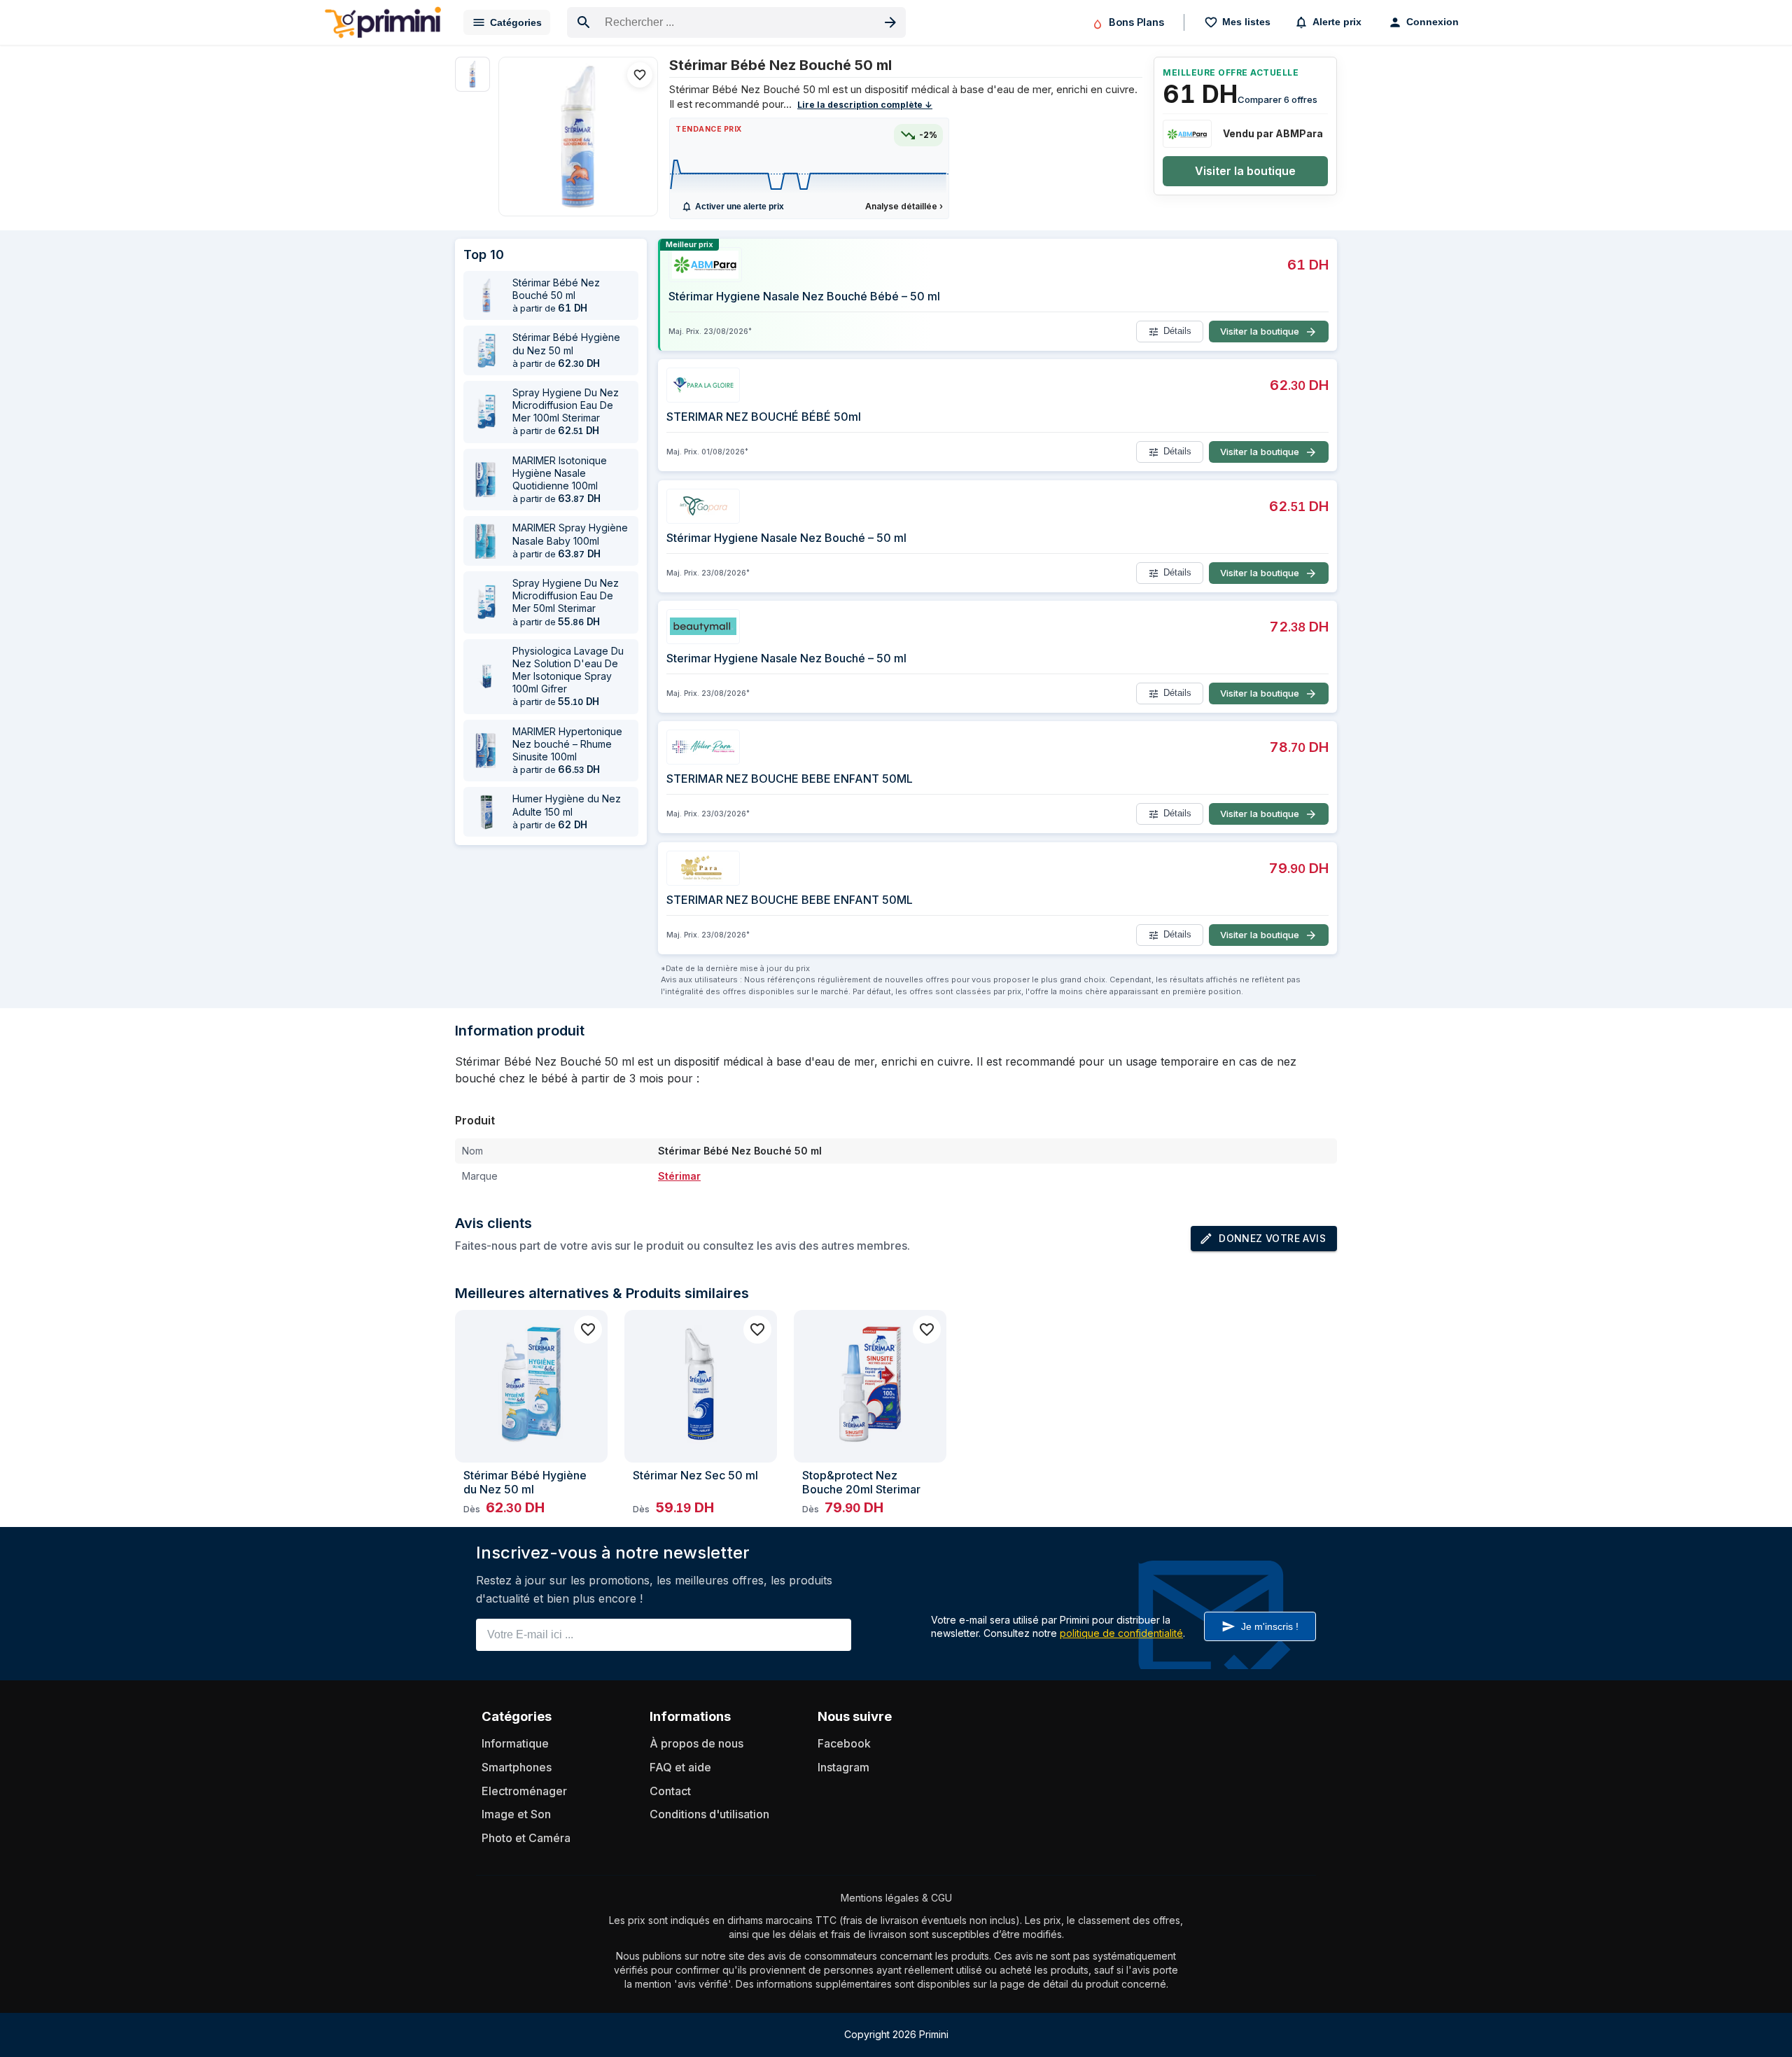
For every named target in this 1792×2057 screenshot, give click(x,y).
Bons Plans (1136, 22)
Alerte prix (1337, 22)
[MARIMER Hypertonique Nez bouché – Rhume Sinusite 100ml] (486, 751)
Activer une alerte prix (740, 207)
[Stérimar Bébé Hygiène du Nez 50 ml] (486, 351)
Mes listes (1246, 22)
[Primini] (383, 22)
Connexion (1433, 22)
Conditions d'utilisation (709, 1814)
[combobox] (736, 22)
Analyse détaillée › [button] (904, 206)
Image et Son (516, 1814)
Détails (1177, 332)
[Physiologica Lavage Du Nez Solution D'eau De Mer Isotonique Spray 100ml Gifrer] (486, 676)
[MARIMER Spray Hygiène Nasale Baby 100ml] (486, 541)
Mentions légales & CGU (896, 1898)
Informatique (515, 1743)
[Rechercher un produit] (890, 22)
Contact (670, 1791)
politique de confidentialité (1121, 1633)
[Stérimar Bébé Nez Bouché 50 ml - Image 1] (472, 74)
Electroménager (524, 1791)
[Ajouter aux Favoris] (640, 75)
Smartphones (517, 1767)
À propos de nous (696, 1743)
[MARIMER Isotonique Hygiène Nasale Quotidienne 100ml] (486, 480)
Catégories (516, 22)
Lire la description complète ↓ (865, 105)
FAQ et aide (680, 1767)
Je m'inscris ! (1270, 1626)
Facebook (844, 1743)
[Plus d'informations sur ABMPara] (1187, 134)
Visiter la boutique (1245, 171)
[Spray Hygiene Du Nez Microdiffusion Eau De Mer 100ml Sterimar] (486, 412)
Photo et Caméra (526, 1838)
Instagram (843, 1767)
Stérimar (679, 1176)
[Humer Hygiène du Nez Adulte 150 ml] (486, 812)
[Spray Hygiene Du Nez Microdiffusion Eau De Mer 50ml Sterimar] (486, 602)
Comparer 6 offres (1277, 99)
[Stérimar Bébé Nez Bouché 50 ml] (578, 137)
